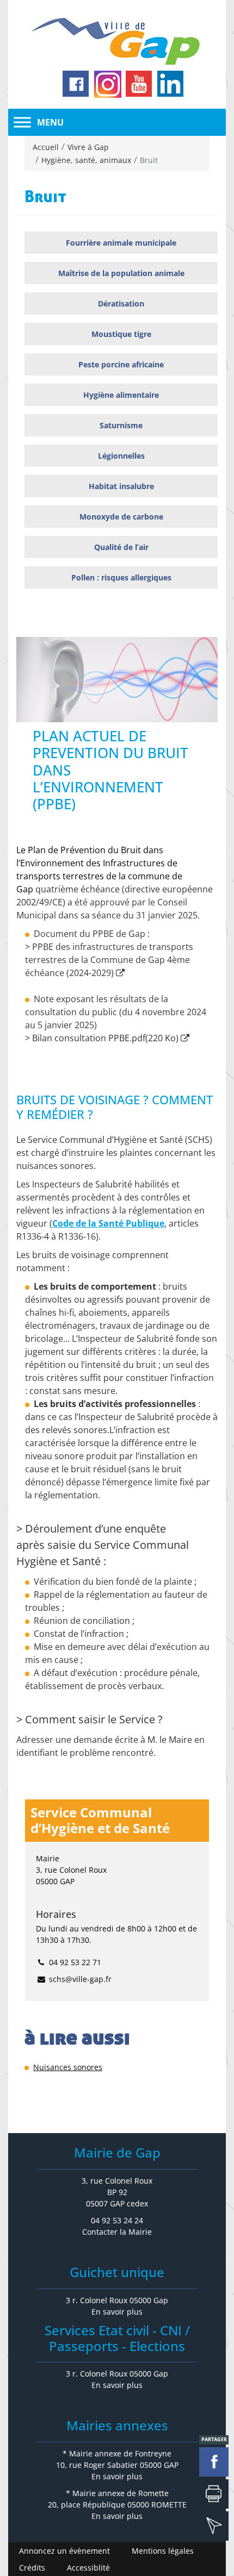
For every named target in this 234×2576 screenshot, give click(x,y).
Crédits (32, 2568)
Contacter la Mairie (117, 2232)
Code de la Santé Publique (108, 1223)
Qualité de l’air (121, 547)
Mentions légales (163, 2551)
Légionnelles (121, 456)
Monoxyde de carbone (121, 517)
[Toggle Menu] (22, 122)
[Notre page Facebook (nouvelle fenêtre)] (76, 84)
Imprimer (214, 2494)
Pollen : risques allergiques (121, 577)
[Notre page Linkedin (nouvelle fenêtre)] (171, 84)
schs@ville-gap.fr (80, 1979)
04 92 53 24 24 (117, 2220)
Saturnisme (121, 425)
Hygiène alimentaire (121, 395)
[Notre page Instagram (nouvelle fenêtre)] (108, 84)
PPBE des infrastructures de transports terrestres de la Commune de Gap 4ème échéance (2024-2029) (109, 960)
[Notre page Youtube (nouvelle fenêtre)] (139, 84)
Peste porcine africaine (121, 364)
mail (214, 2526)
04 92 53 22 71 (75, 1962)
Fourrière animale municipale (121, 243)
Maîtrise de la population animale (121, 273)
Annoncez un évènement (64, 2551)
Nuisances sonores (68, 2067)
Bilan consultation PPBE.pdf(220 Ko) (105, 1038)
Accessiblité (88, 2568)
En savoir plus (117, 2312)
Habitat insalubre (121, 486)
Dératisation (121, 304)
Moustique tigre (121, 334)
